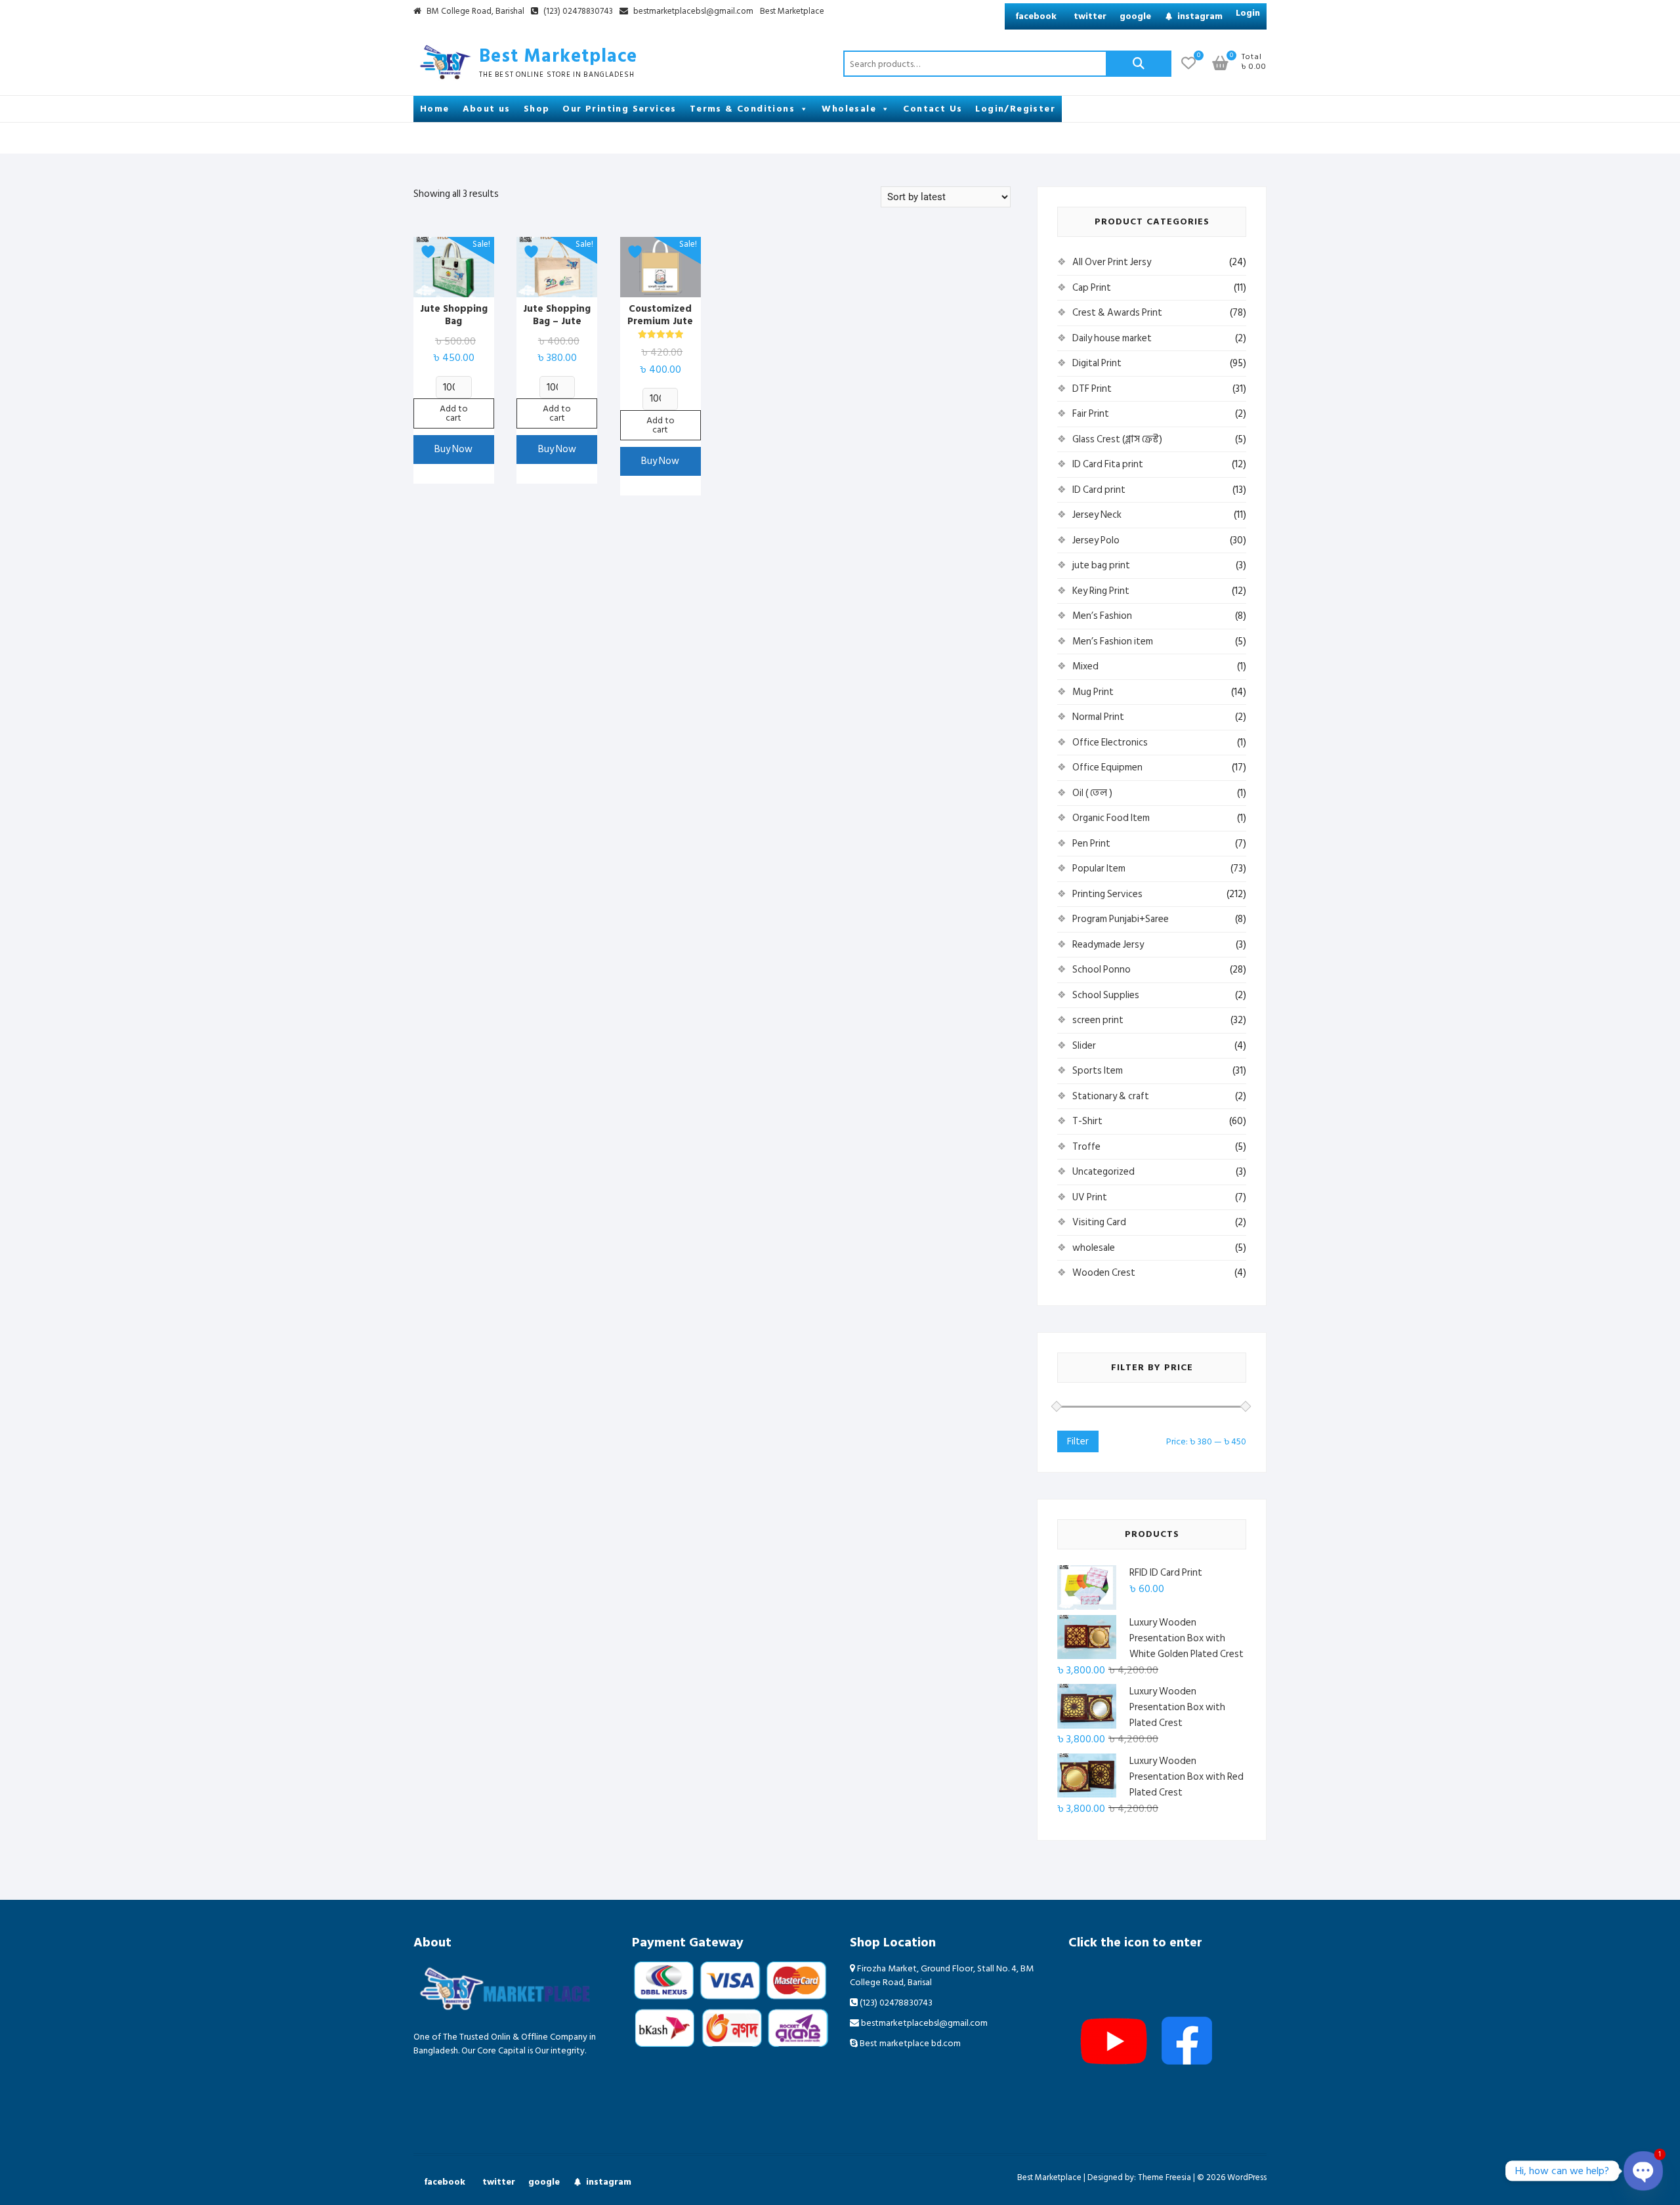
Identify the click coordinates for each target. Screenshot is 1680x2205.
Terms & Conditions (742, 109)
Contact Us (933, 109)
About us (487, 109)
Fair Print (1091, 414)
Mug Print (1093, 692)
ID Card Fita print (1108, 464)
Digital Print (1097, 363)
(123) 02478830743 (577, 12)
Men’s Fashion (1102, 616)
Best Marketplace (792, 12)
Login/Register (1015, 109)
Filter (1078, 1441)
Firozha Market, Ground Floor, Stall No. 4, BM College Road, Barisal (942, 1975)
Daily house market (1112, 338)
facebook (1036, 16)
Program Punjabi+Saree (1121, 919)
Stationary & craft (1111, 1096)
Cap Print (1092, 288)
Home (435, 109)
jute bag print (1101, 565)
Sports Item (1098, 1071)
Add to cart (454, 413)
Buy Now (453, 449)
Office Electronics (1110, 743)
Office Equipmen (1107, 767)
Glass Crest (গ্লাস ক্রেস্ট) (1117, 439)
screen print (1098, 1020)
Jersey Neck (1097, 515)
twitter (1090, 16)
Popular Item (1099, 869)
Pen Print (1091, 844)
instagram (1200, 16)
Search (1139, 64)
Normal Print (1098, 717)
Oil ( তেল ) (1092, 793)
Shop (537, 109)
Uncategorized (1103, 1172)
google (1135, 16)
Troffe (1086, 1147)
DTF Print (1092, 389)
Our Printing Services (619, 109)
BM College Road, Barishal (474, 12)
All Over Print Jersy (1112, 262)
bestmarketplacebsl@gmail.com (693, 12)
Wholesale (849, 109)
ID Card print (1099, 490)
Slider (1084, 1046)
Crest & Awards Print (1117, 313)
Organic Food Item (1111, 818)
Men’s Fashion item (1113, 641)
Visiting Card (1099, 1222)
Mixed (1085, 666)
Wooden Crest (1104, 1273)
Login (1248, 13)
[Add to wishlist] (430, 252)
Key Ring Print (1101, 591)
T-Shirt (1087, 1121)
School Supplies (1106, 995)
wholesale (1094, 1248)
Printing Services (1107, 894)
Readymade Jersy (1108, 945)
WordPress (1247, 2177)
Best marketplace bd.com (909, 2043)
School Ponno (1102, 970)
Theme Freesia (1165, 2177)
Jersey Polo (1096, 540)
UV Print (1090, 1197)
